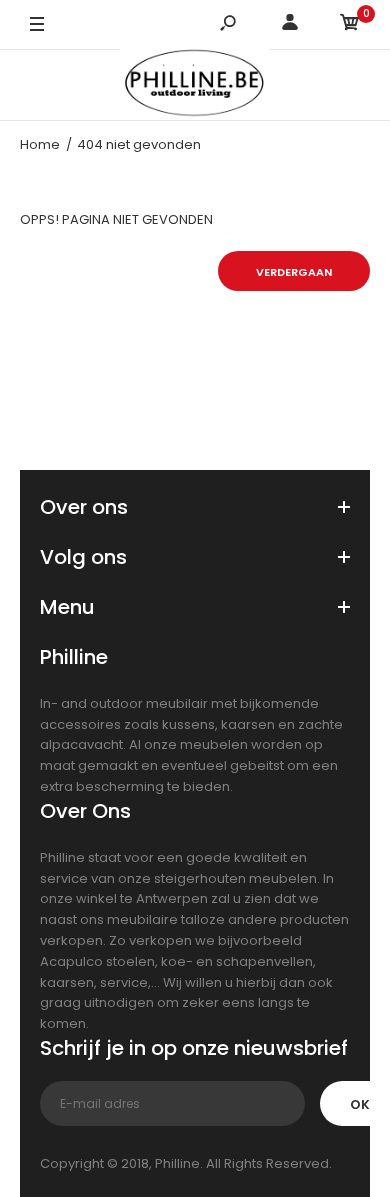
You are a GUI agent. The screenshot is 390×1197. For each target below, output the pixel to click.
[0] (350, 25)
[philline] (195, 85)
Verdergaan (294, 272)
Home (40, 144)
